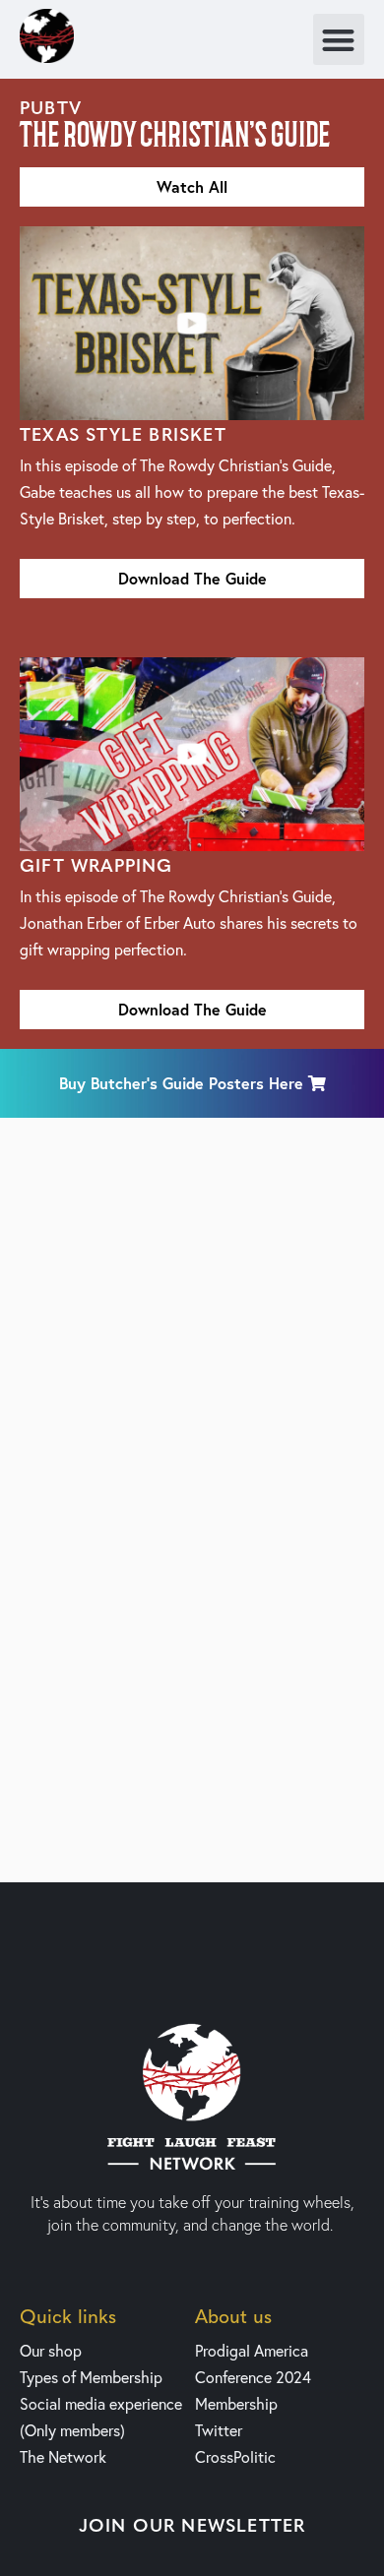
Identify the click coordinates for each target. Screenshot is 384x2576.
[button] (339, 40)
